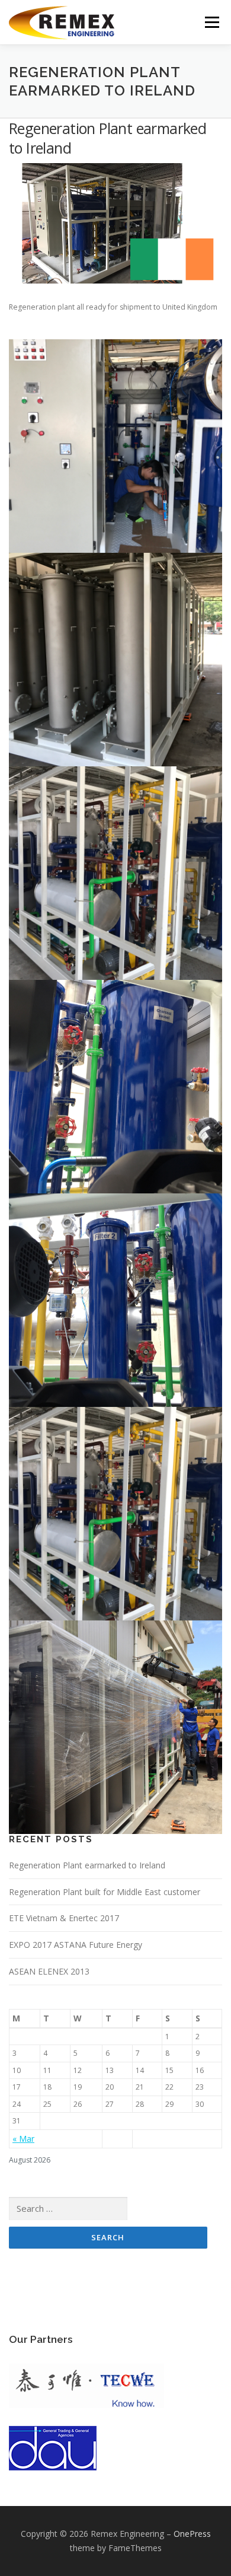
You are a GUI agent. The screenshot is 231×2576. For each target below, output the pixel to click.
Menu (211, 22)
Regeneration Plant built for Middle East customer (105, 1892)
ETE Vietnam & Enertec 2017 (64, 1918)
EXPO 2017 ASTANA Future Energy (76, 1945)
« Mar (23, 2139)
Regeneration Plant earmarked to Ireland (87, 1865)
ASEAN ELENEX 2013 (49, 1971)
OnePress (192, 2534)
